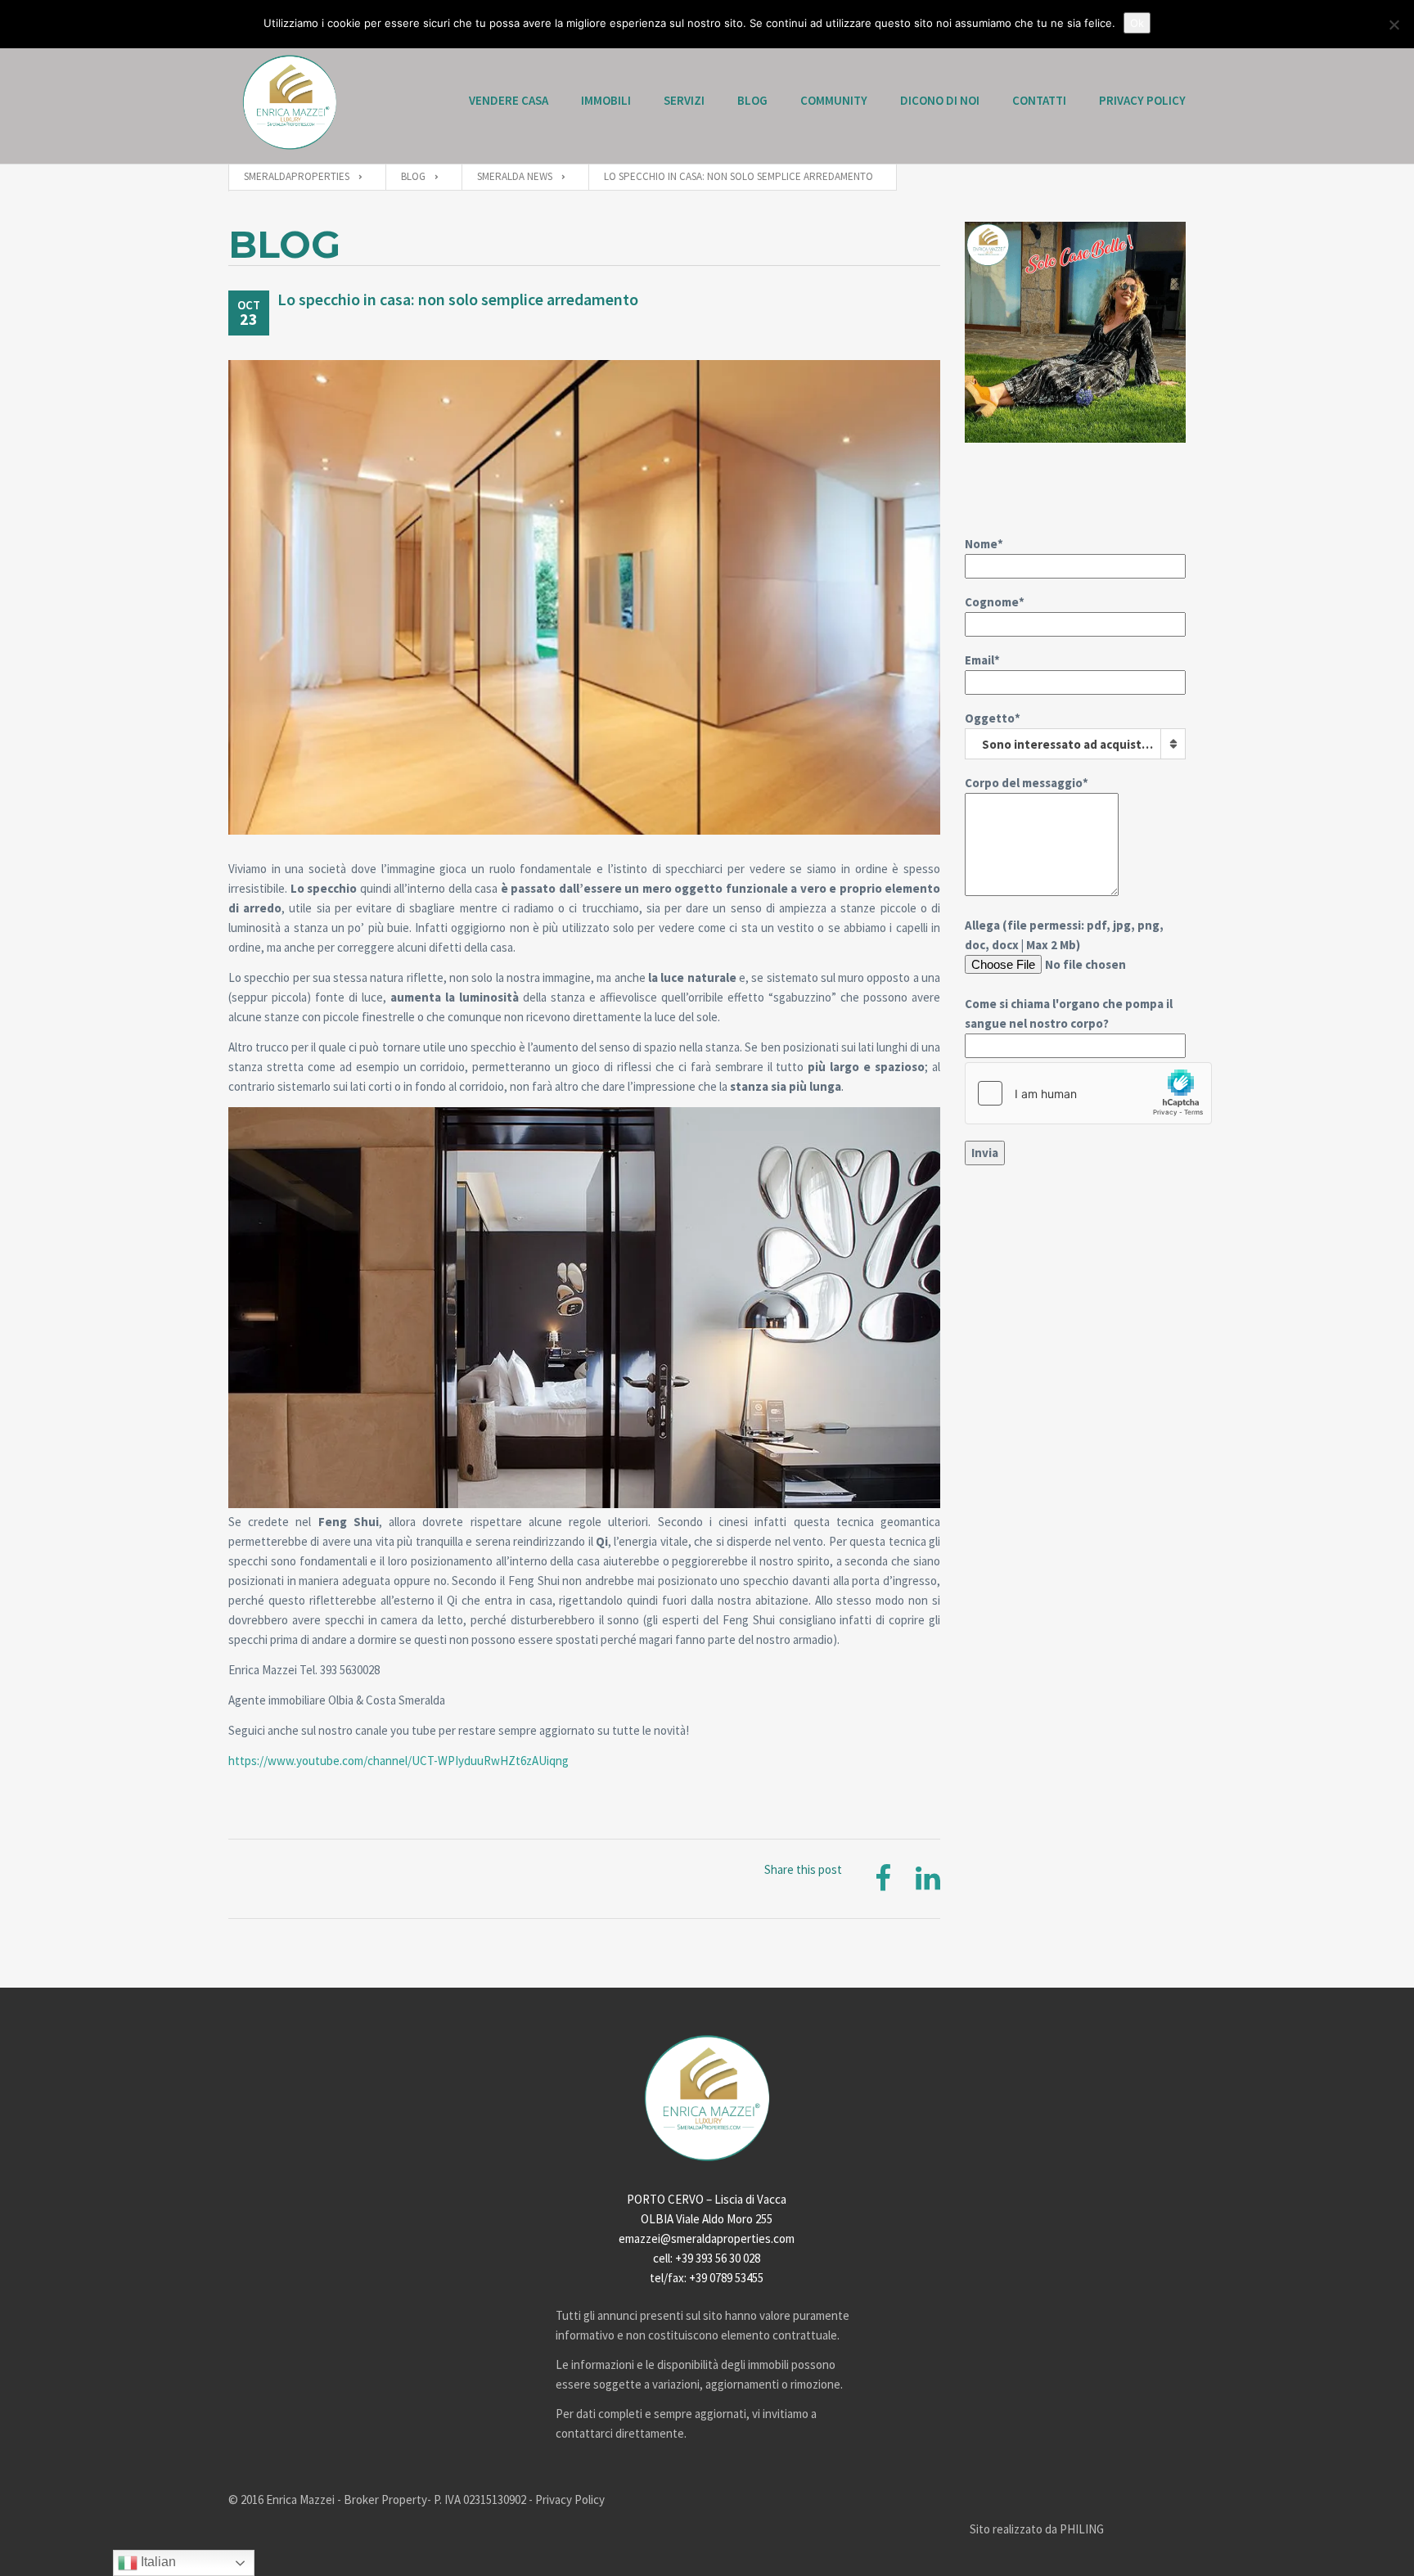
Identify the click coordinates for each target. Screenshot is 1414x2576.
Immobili (606, 100)
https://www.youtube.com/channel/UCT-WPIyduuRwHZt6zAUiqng (399, 1761)
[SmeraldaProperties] (290, 102)
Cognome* (995, 602)
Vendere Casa (509, 100)
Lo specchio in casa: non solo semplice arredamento (458, 299)
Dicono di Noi (940, 100)
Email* (982, 660)
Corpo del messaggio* (1027, 783)
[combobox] (1075, 744)
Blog (752, 100)
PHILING (1082, 2529)
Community (834, 100)
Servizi (684, 100)
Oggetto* (1063, 731)
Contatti (1039, 100)
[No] (1394, 25)
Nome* (984, 544)
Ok (1137, 23)
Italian (157, 2562)
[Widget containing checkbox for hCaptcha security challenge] (1088, 1093)
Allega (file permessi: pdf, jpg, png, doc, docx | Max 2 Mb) (1069, 974)
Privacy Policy (1142, 100)
